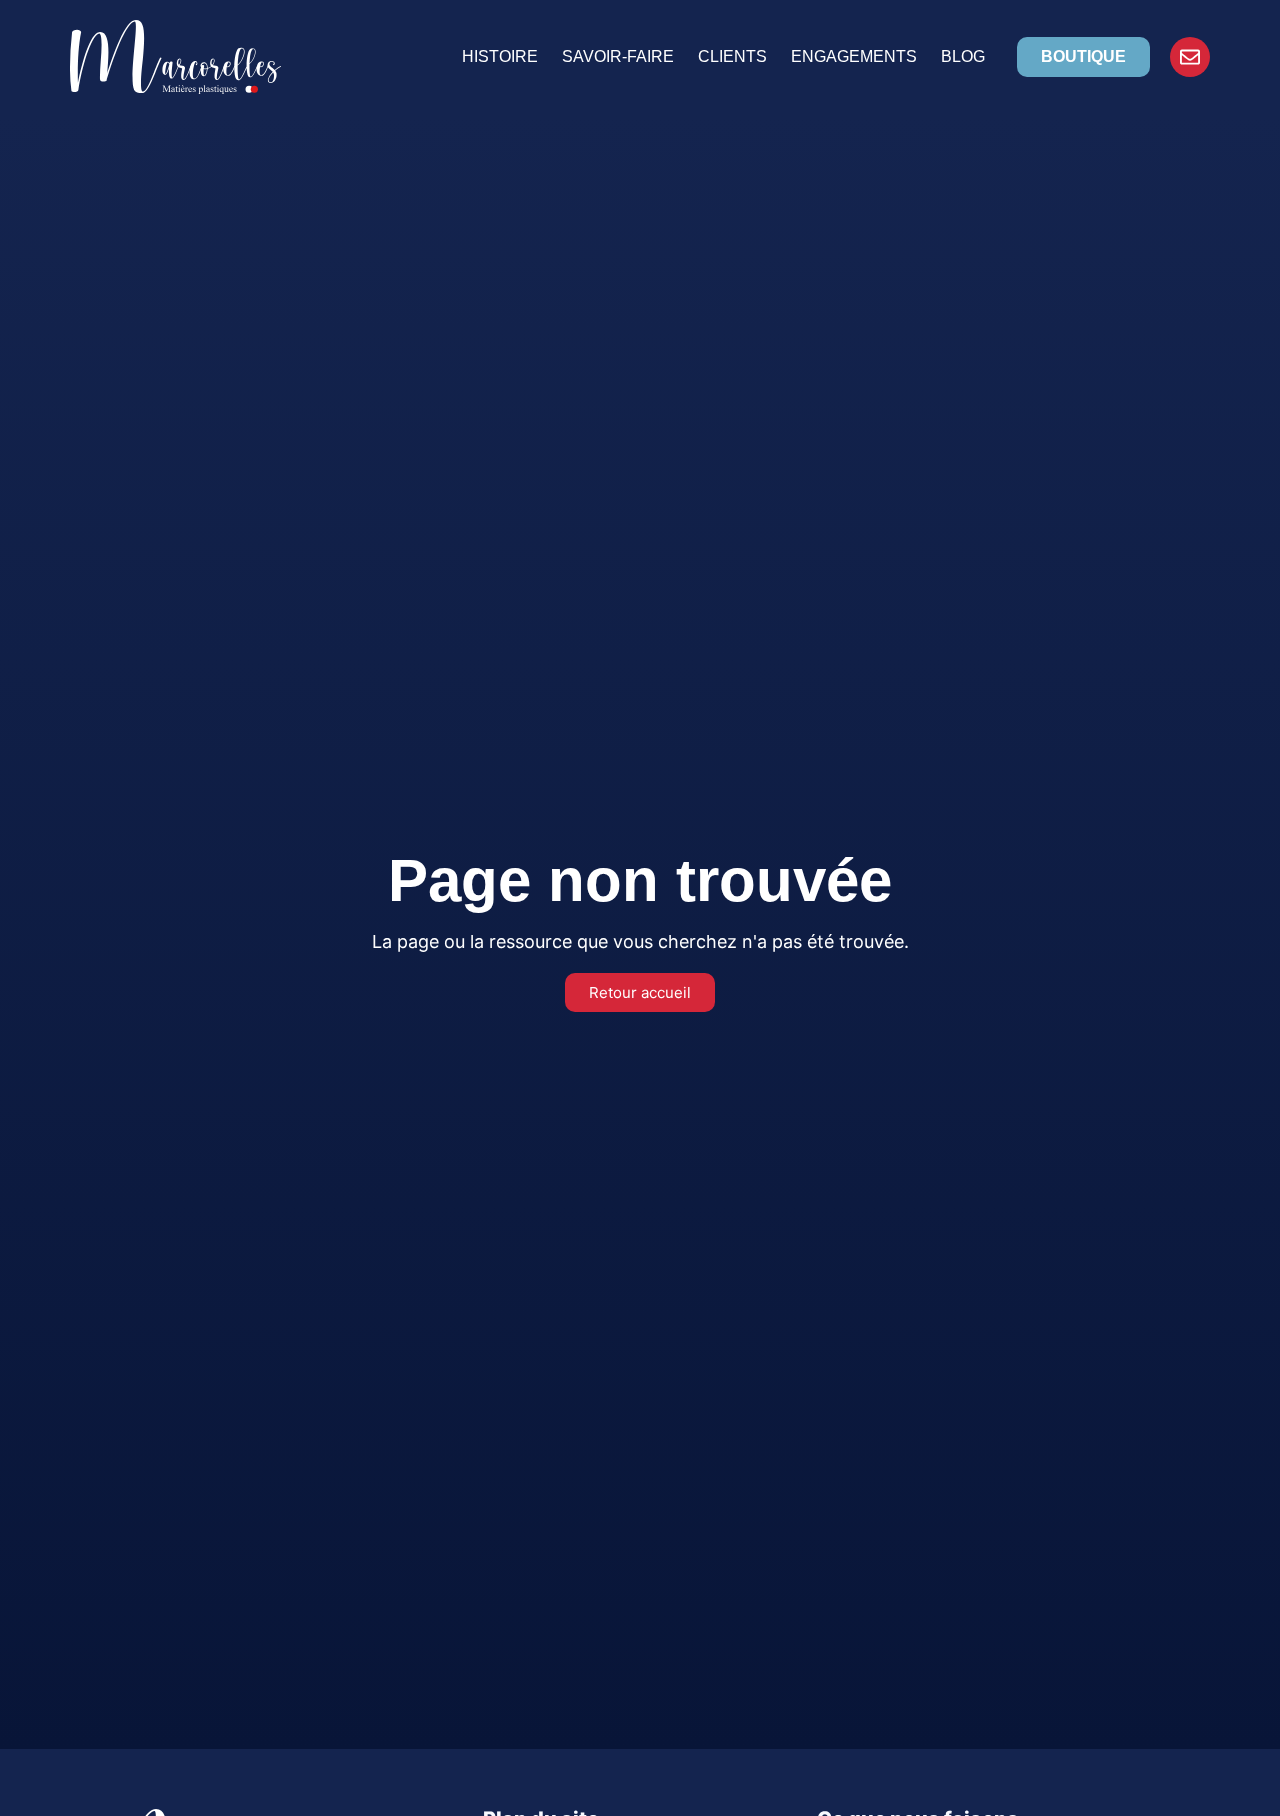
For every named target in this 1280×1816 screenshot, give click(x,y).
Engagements (854, 56)
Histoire (500, 56)
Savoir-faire (618, 56)
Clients (732, 56)
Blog (963, 56)
